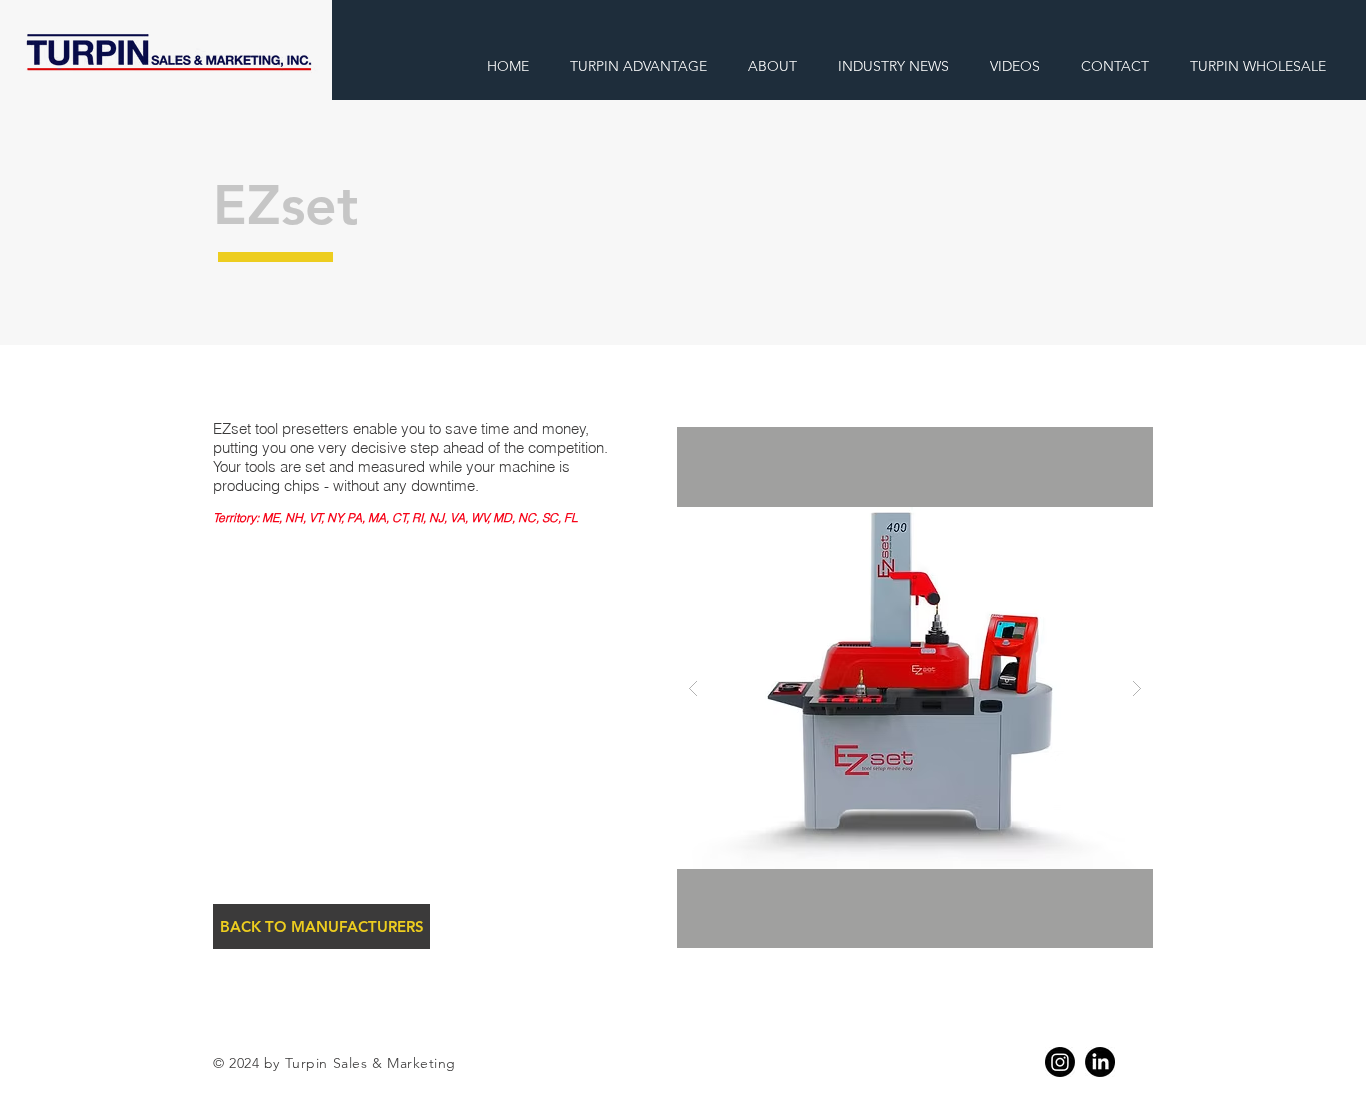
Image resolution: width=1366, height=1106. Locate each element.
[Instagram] (1060, 1062)
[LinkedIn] (1100, 1062)
